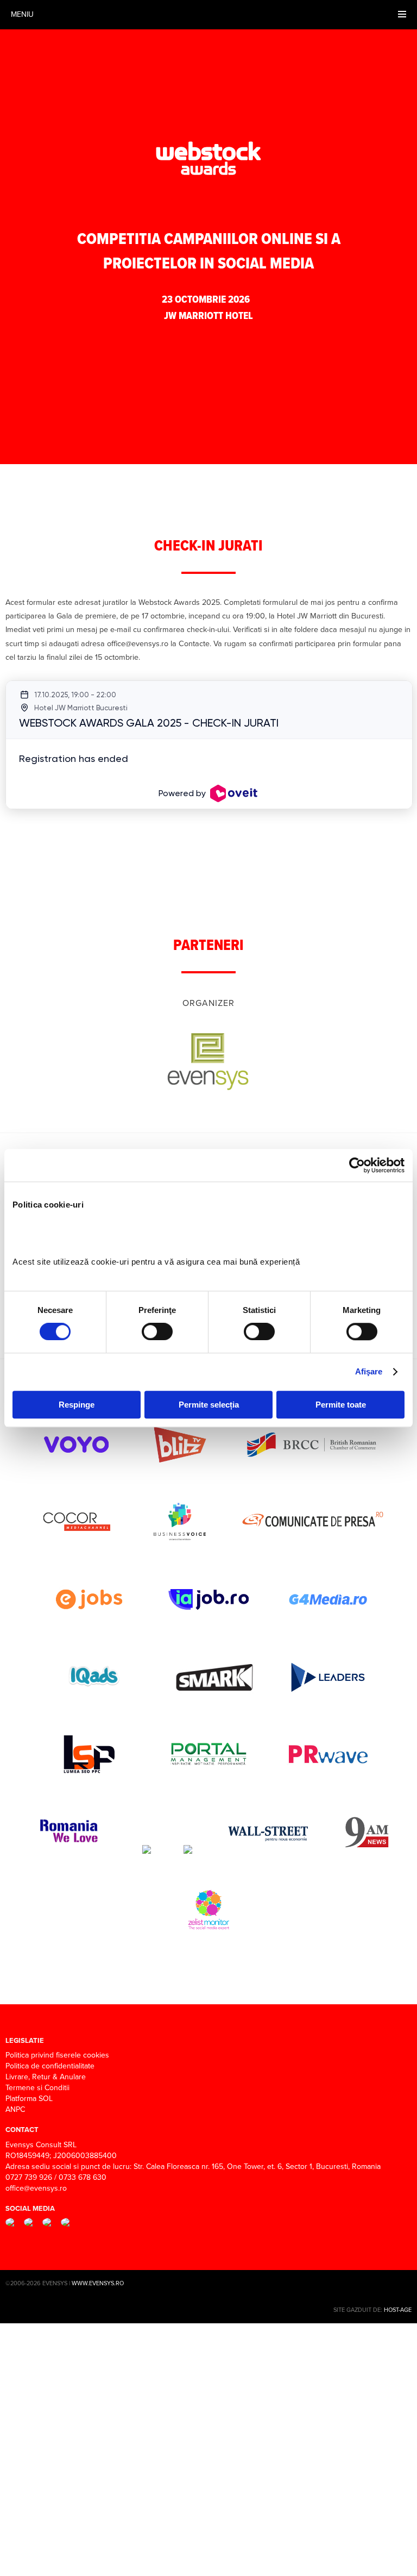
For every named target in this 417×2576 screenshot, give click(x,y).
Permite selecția (209, 1405)
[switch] (157, 1331)
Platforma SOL (29, 2099)
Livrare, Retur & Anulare (46, 2077)
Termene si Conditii (37, 2088)
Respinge (77, 1405)
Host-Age (398, 2310)
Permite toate (341, 1405)
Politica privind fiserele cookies (57, 2055)
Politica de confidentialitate (50, 2066)
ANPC (15, 2109)
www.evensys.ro (98, 2283)
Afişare (369, 1371)
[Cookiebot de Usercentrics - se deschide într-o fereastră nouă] (357, 1165)
